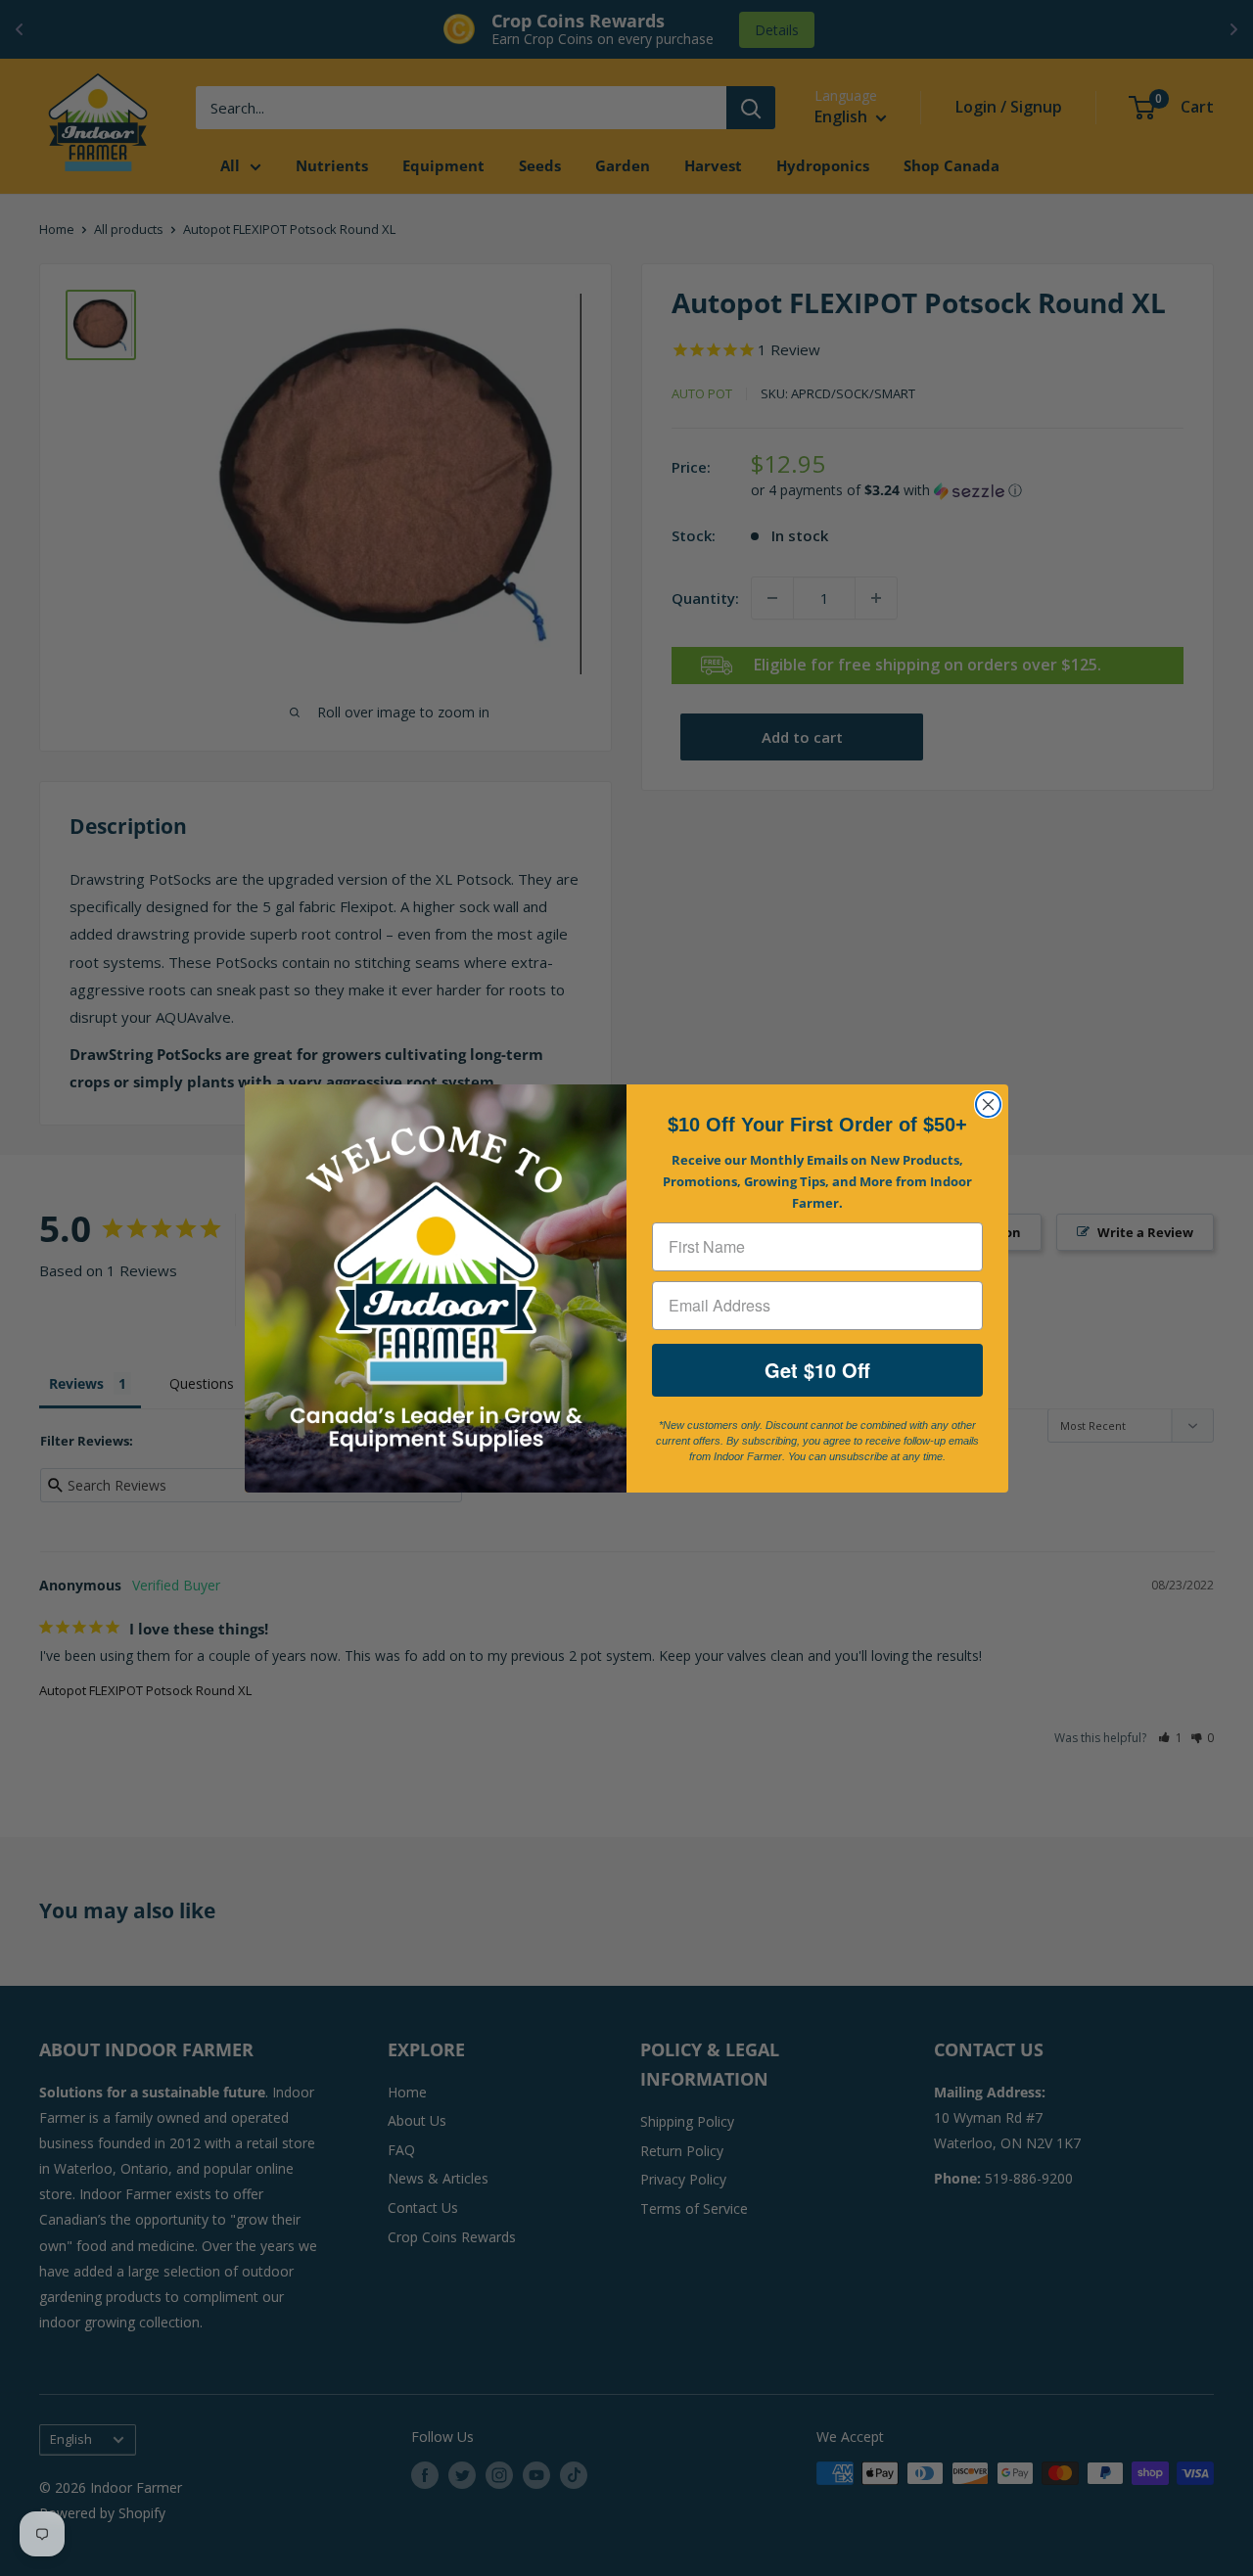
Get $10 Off (817, 1370)
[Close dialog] (988, 1104)
